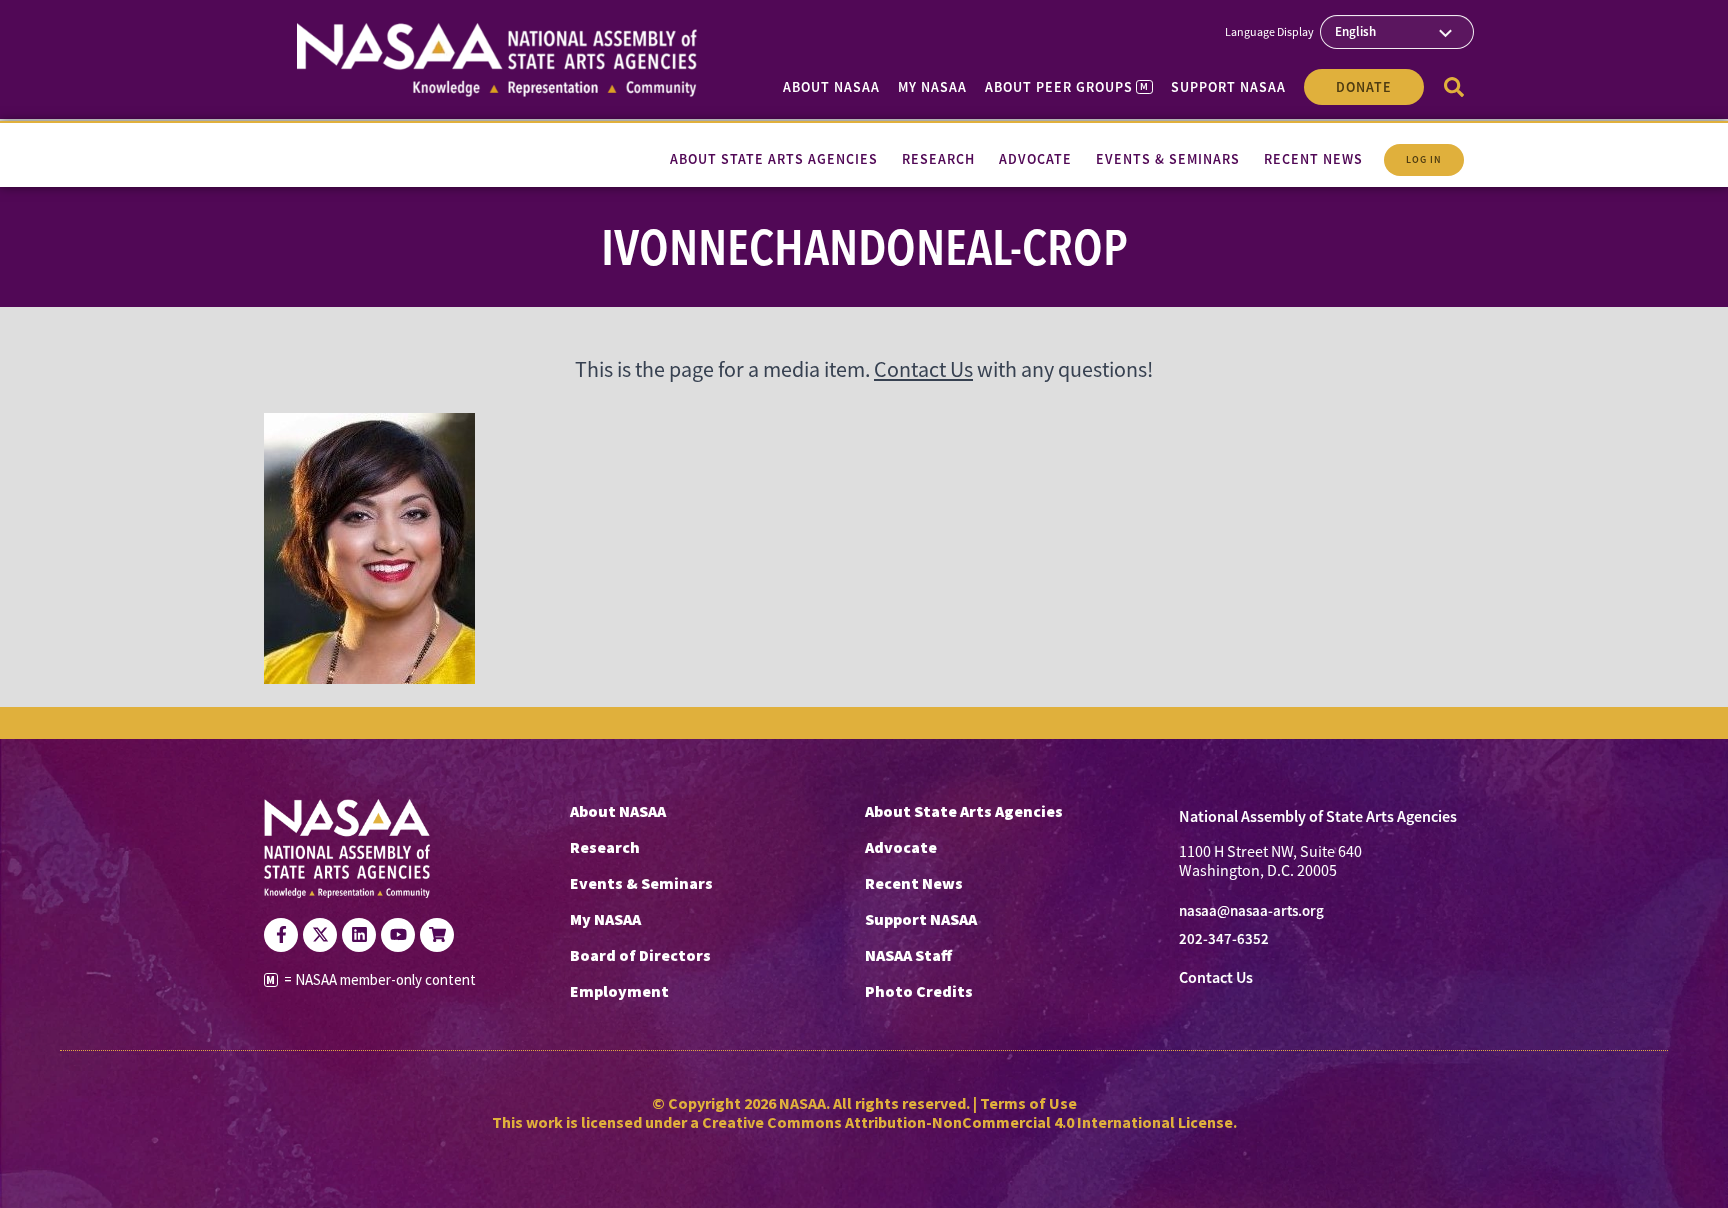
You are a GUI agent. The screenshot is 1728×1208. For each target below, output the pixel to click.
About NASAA (831, 87)
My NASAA (932, 87)
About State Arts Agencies (964, 811)
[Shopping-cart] (437, 935)
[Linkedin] (359, 935)
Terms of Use (1028, 1103)
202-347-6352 (1224, 939)
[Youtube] (398, 935)
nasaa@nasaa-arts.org (1251, 911)
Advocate (901, 847)
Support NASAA (1228, 87)
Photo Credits (919, 991)
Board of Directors (640, 955)
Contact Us (923, 369)
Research (605, 847)
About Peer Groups (1066, 87)
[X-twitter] (320, 935)
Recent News (914, 883)
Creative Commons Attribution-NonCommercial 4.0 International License (967, 1122)
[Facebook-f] (281, 935)
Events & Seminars (641, 883)
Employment (619, 991)
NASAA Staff (908, 955)
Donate (1364, 87)
